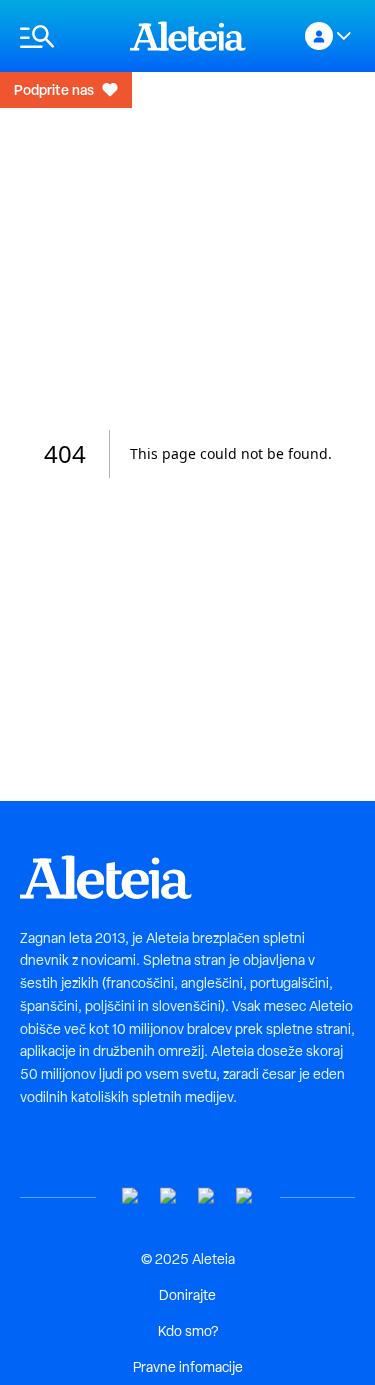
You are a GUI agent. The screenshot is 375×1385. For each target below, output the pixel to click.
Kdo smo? (188, 1331)
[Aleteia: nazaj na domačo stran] (188, 36)
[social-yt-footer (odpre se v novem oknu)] (131, 1196)
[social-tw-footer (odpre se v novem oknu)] (207, 1196)
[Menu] (65, 36)
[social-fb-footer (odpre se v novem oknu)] (169, 1196)
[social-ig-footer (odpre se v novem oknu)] (245, 1196)
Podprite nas (54, 89)
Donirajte (187, 1295)
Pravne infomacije (188, 1367)
